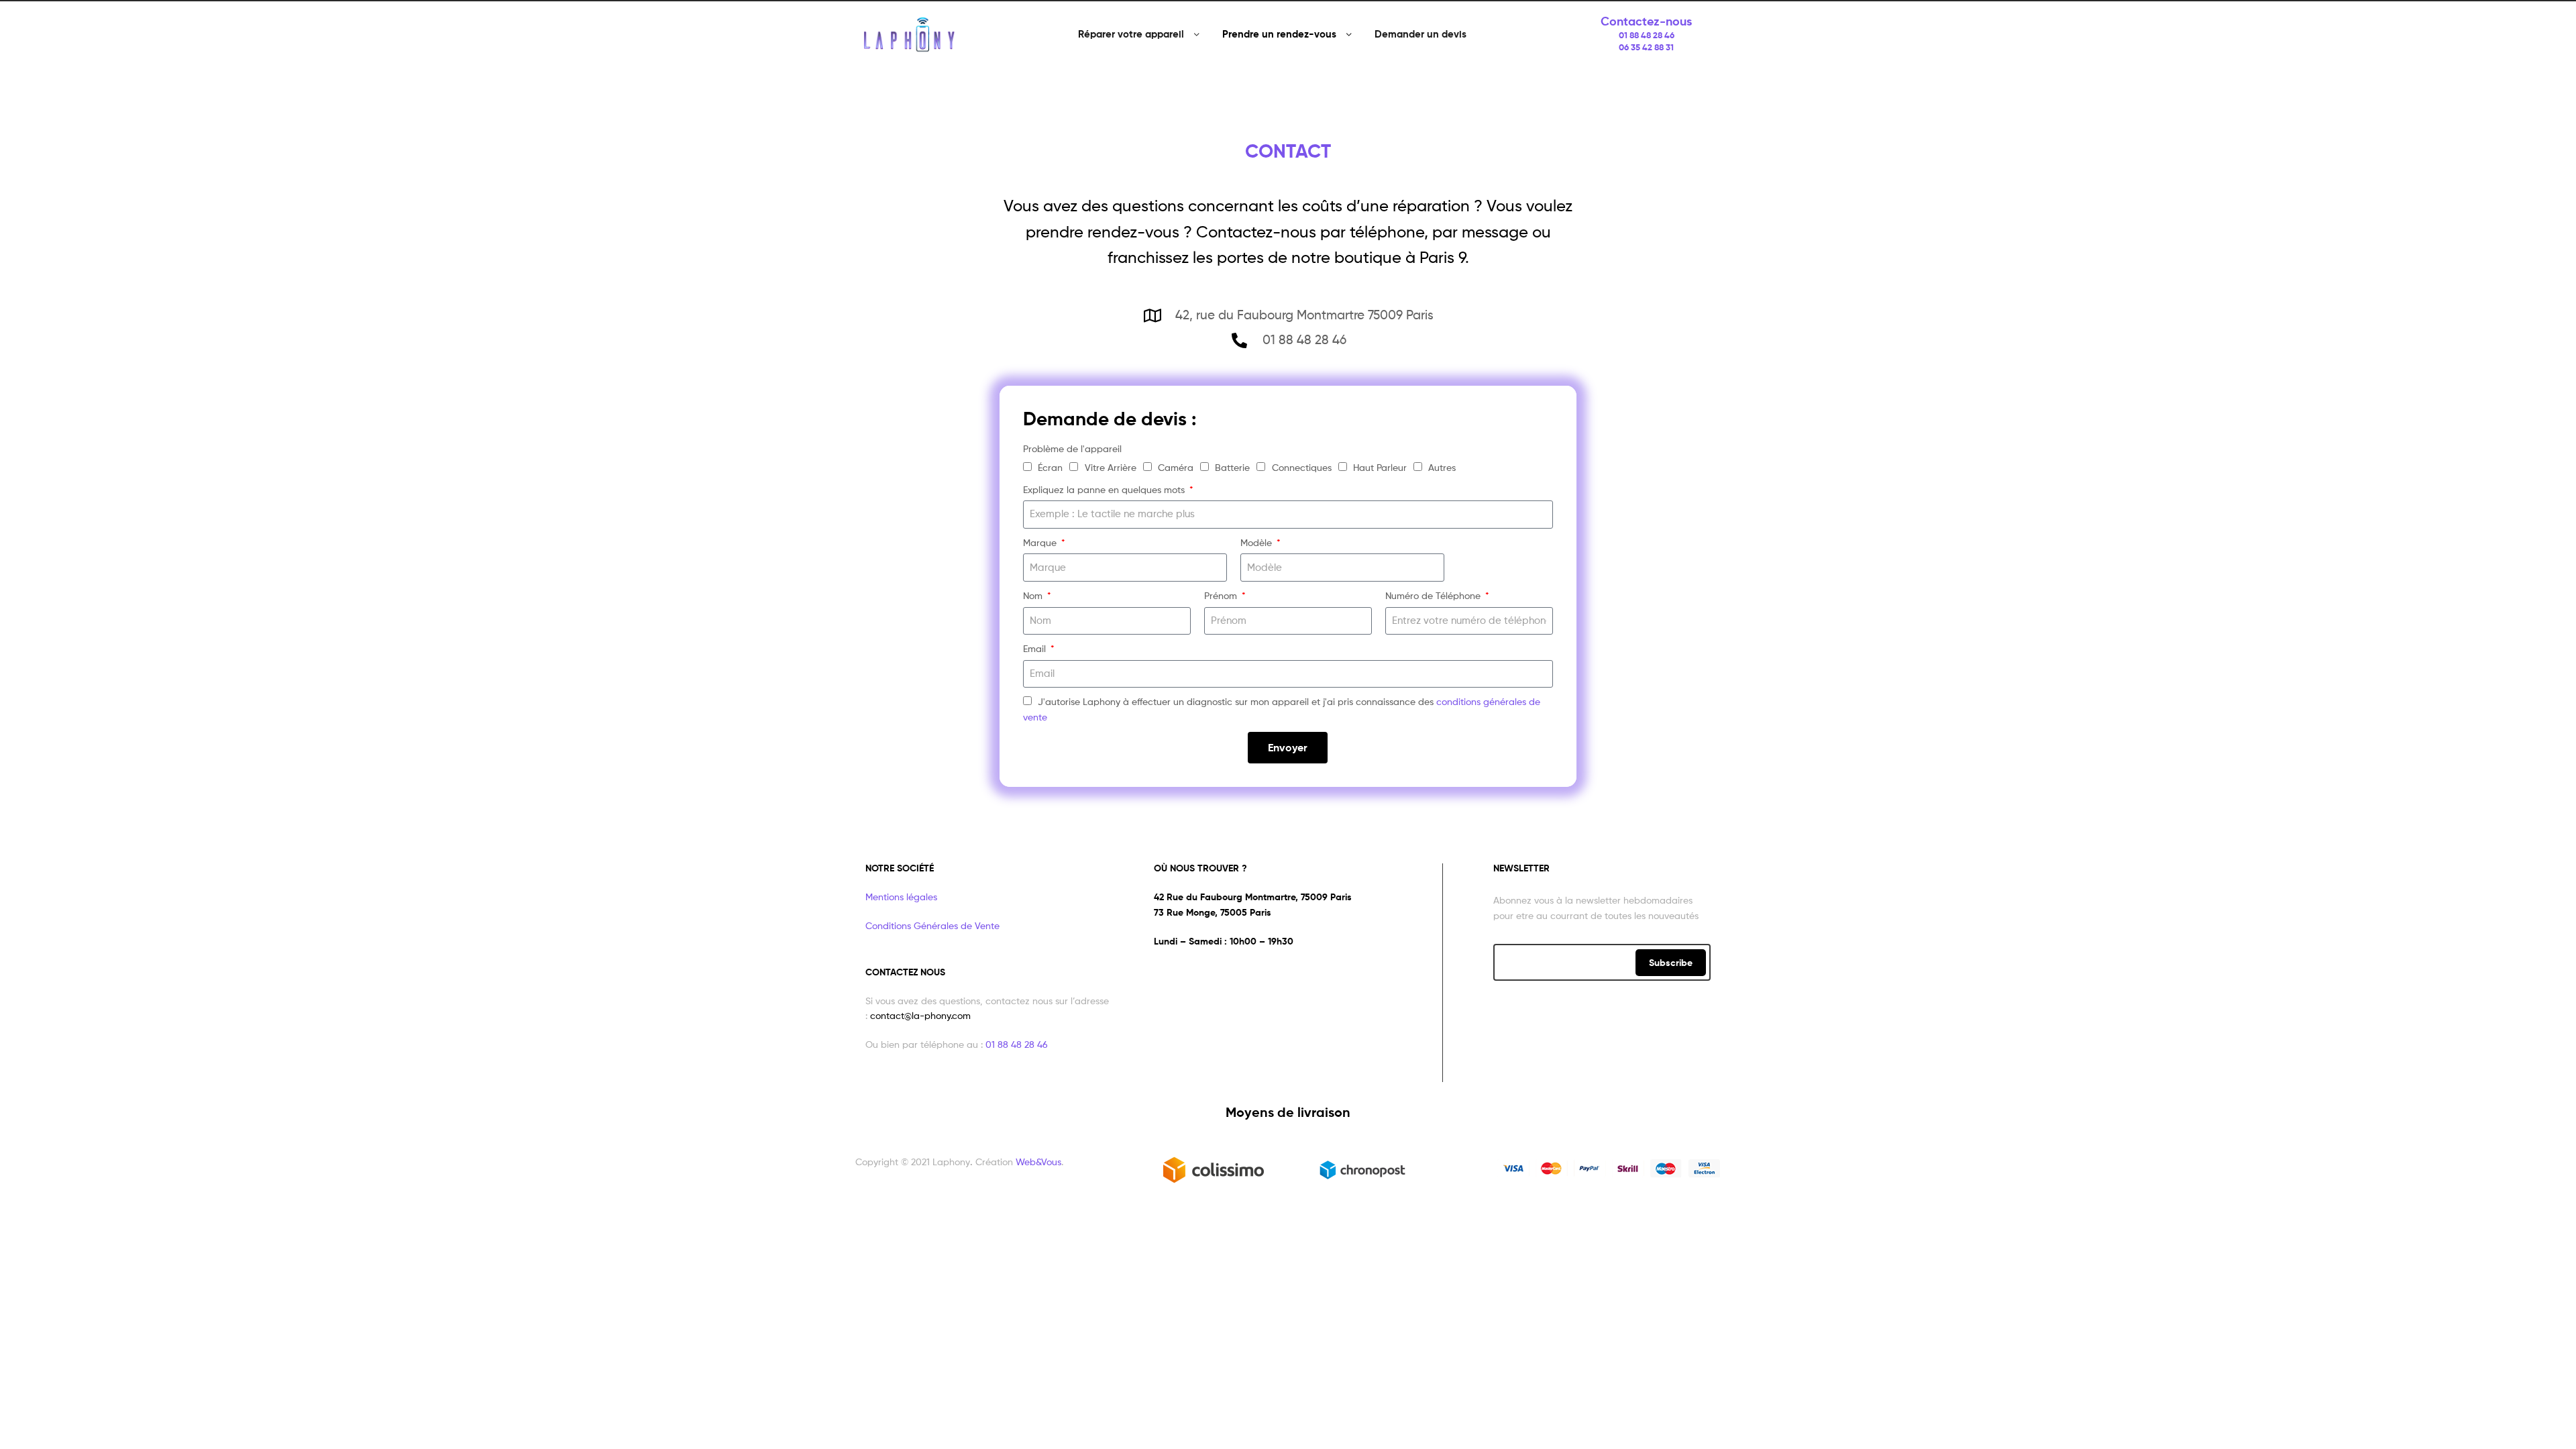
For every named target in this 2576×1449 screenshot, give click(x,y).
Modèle (1257, 542)
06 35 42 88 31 (1646, 47)
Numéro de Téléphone (1434, 595)
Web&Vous (1038, 1162)
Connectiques (1302, 467)
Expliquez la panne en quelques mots (1105, 489)
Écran (1050, 467)
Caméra (1176, 467)
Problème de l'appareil (1072, 448)
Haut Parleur (1380, 467)
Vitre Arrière (1111, 467)
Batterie (1232, 467)
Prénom (1222, 595)
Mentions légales (901, 897)
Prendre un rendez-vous (1279, 34)
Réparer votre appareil (1131, 34)
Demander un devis (1420, 34)
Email (1036, 648)
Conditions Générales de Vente (932, 925)
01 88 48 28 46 (1647, 35)
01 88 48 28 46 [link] (1017, 1044)
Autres (1442, 467)
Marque (1041, 542)
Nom (1034, 595)
